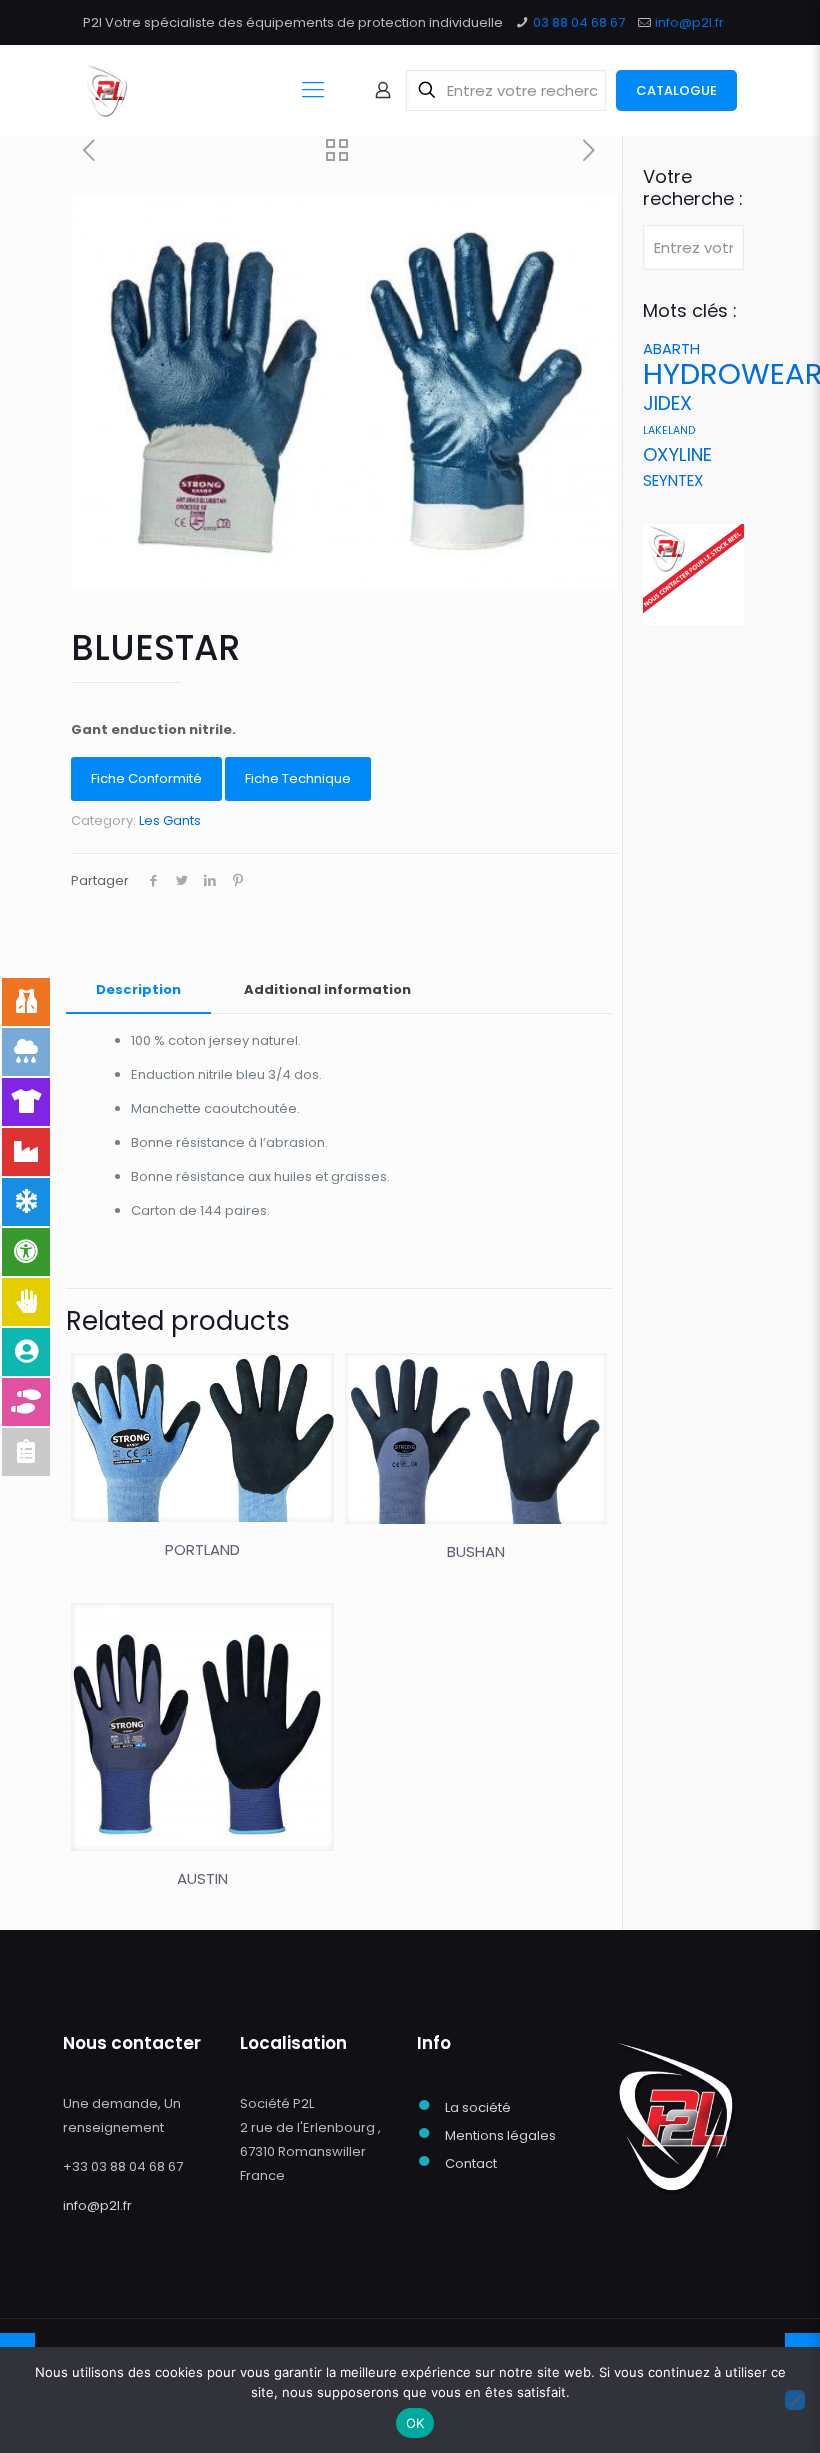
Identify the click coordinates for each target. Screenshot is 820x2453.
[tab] (138, 990)
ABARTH (671, 348)
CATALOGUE (676, 90)
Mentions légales (500, 2135)
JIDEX (667, 403)
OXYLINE (677, 454)
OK (415, 2423)
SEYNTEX (673, 480)
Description (138, 989)
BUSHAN (476, 1551)
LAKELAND (669, 430)
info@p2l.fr (689, 22)
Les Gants (170, 820)
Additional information (327, 989)
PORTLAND (202, 1549)
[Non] (795, 2400)
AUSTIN (202, 1878)
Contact (471, 2163)
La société (478, 2107)
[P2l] (106, 90)
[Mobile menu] (313, 90)
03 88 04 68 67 (579, 22)
